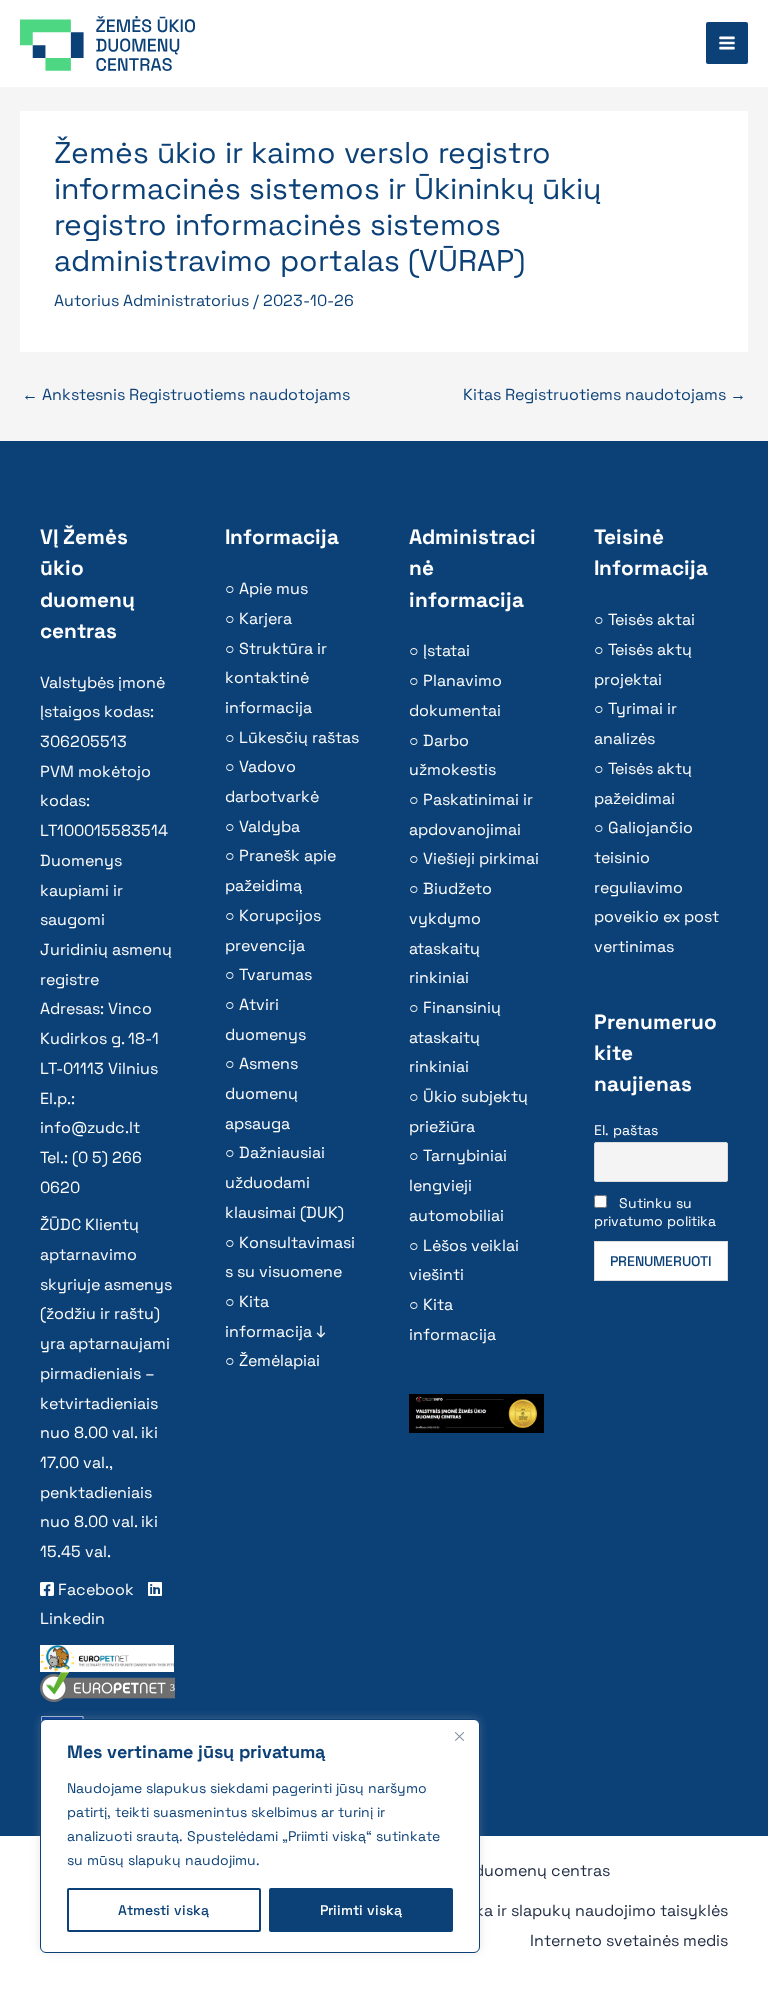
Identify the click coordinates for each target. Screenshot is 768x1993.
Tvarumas (275, 974)
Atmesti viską (163, 1910)
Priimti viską (361, 1910)
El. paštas (626, 1130)
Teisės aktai (651, 619)
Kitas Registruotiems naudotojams (604, 394)
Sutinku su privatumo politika (655, 1212)
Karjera (265, 618)
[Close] (459, 1736)
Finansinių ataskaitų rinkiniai (455, 1037)
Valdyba (269, 826)
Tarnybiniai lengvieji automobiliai (458, 1185)
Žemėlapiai (279, 1360)
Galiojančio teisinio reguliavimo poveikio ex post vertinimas (656, 887)
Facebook (94, 1589)
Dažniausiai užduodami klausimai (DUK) (284, 1182)
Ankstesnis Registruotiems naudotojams (186, 394)
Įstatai (446, 650)
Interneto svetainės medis (629, 1940)
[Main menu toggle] (727, 43)
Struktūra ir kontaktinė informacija (276, 678)
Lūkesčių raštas (299, 737)
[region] (260, 1836)
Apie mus (273, 588)
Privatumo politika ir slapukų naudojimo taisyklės (541, 1910)
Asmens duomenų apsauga (261, 1093)
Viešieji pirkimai (481, 858)
